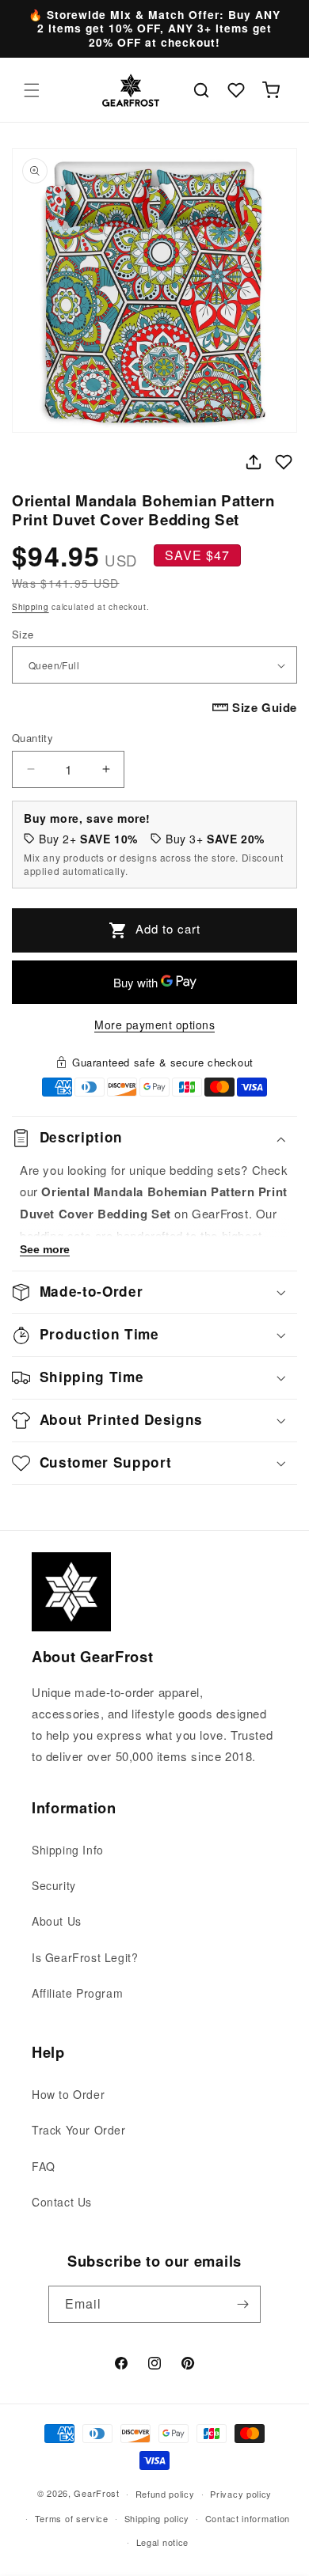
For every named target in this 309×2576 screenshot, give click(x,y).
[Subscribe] (242, 2304)
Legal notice (162, 2542)
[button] (32, 90)
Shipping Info (68, 1850)
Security (54, 1885)
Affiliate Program (77, 1993)
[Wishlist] (236, 90)
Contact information (248, 2518)
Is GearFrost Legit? (85, 1957)
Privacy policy (241, 2494)
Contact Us (62, 2202)
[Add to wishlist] (284, 462)
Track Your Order (79, 2130)
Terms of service (72, 2518)
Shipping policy (157, 2518)
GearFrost (96, 2493)
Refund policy (165, 2494)
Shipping (31, 607)
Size (23, 634)
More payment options (154, 1025)
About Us (57, 1921)
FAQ (44, 2166)
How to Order (68, 2094)
